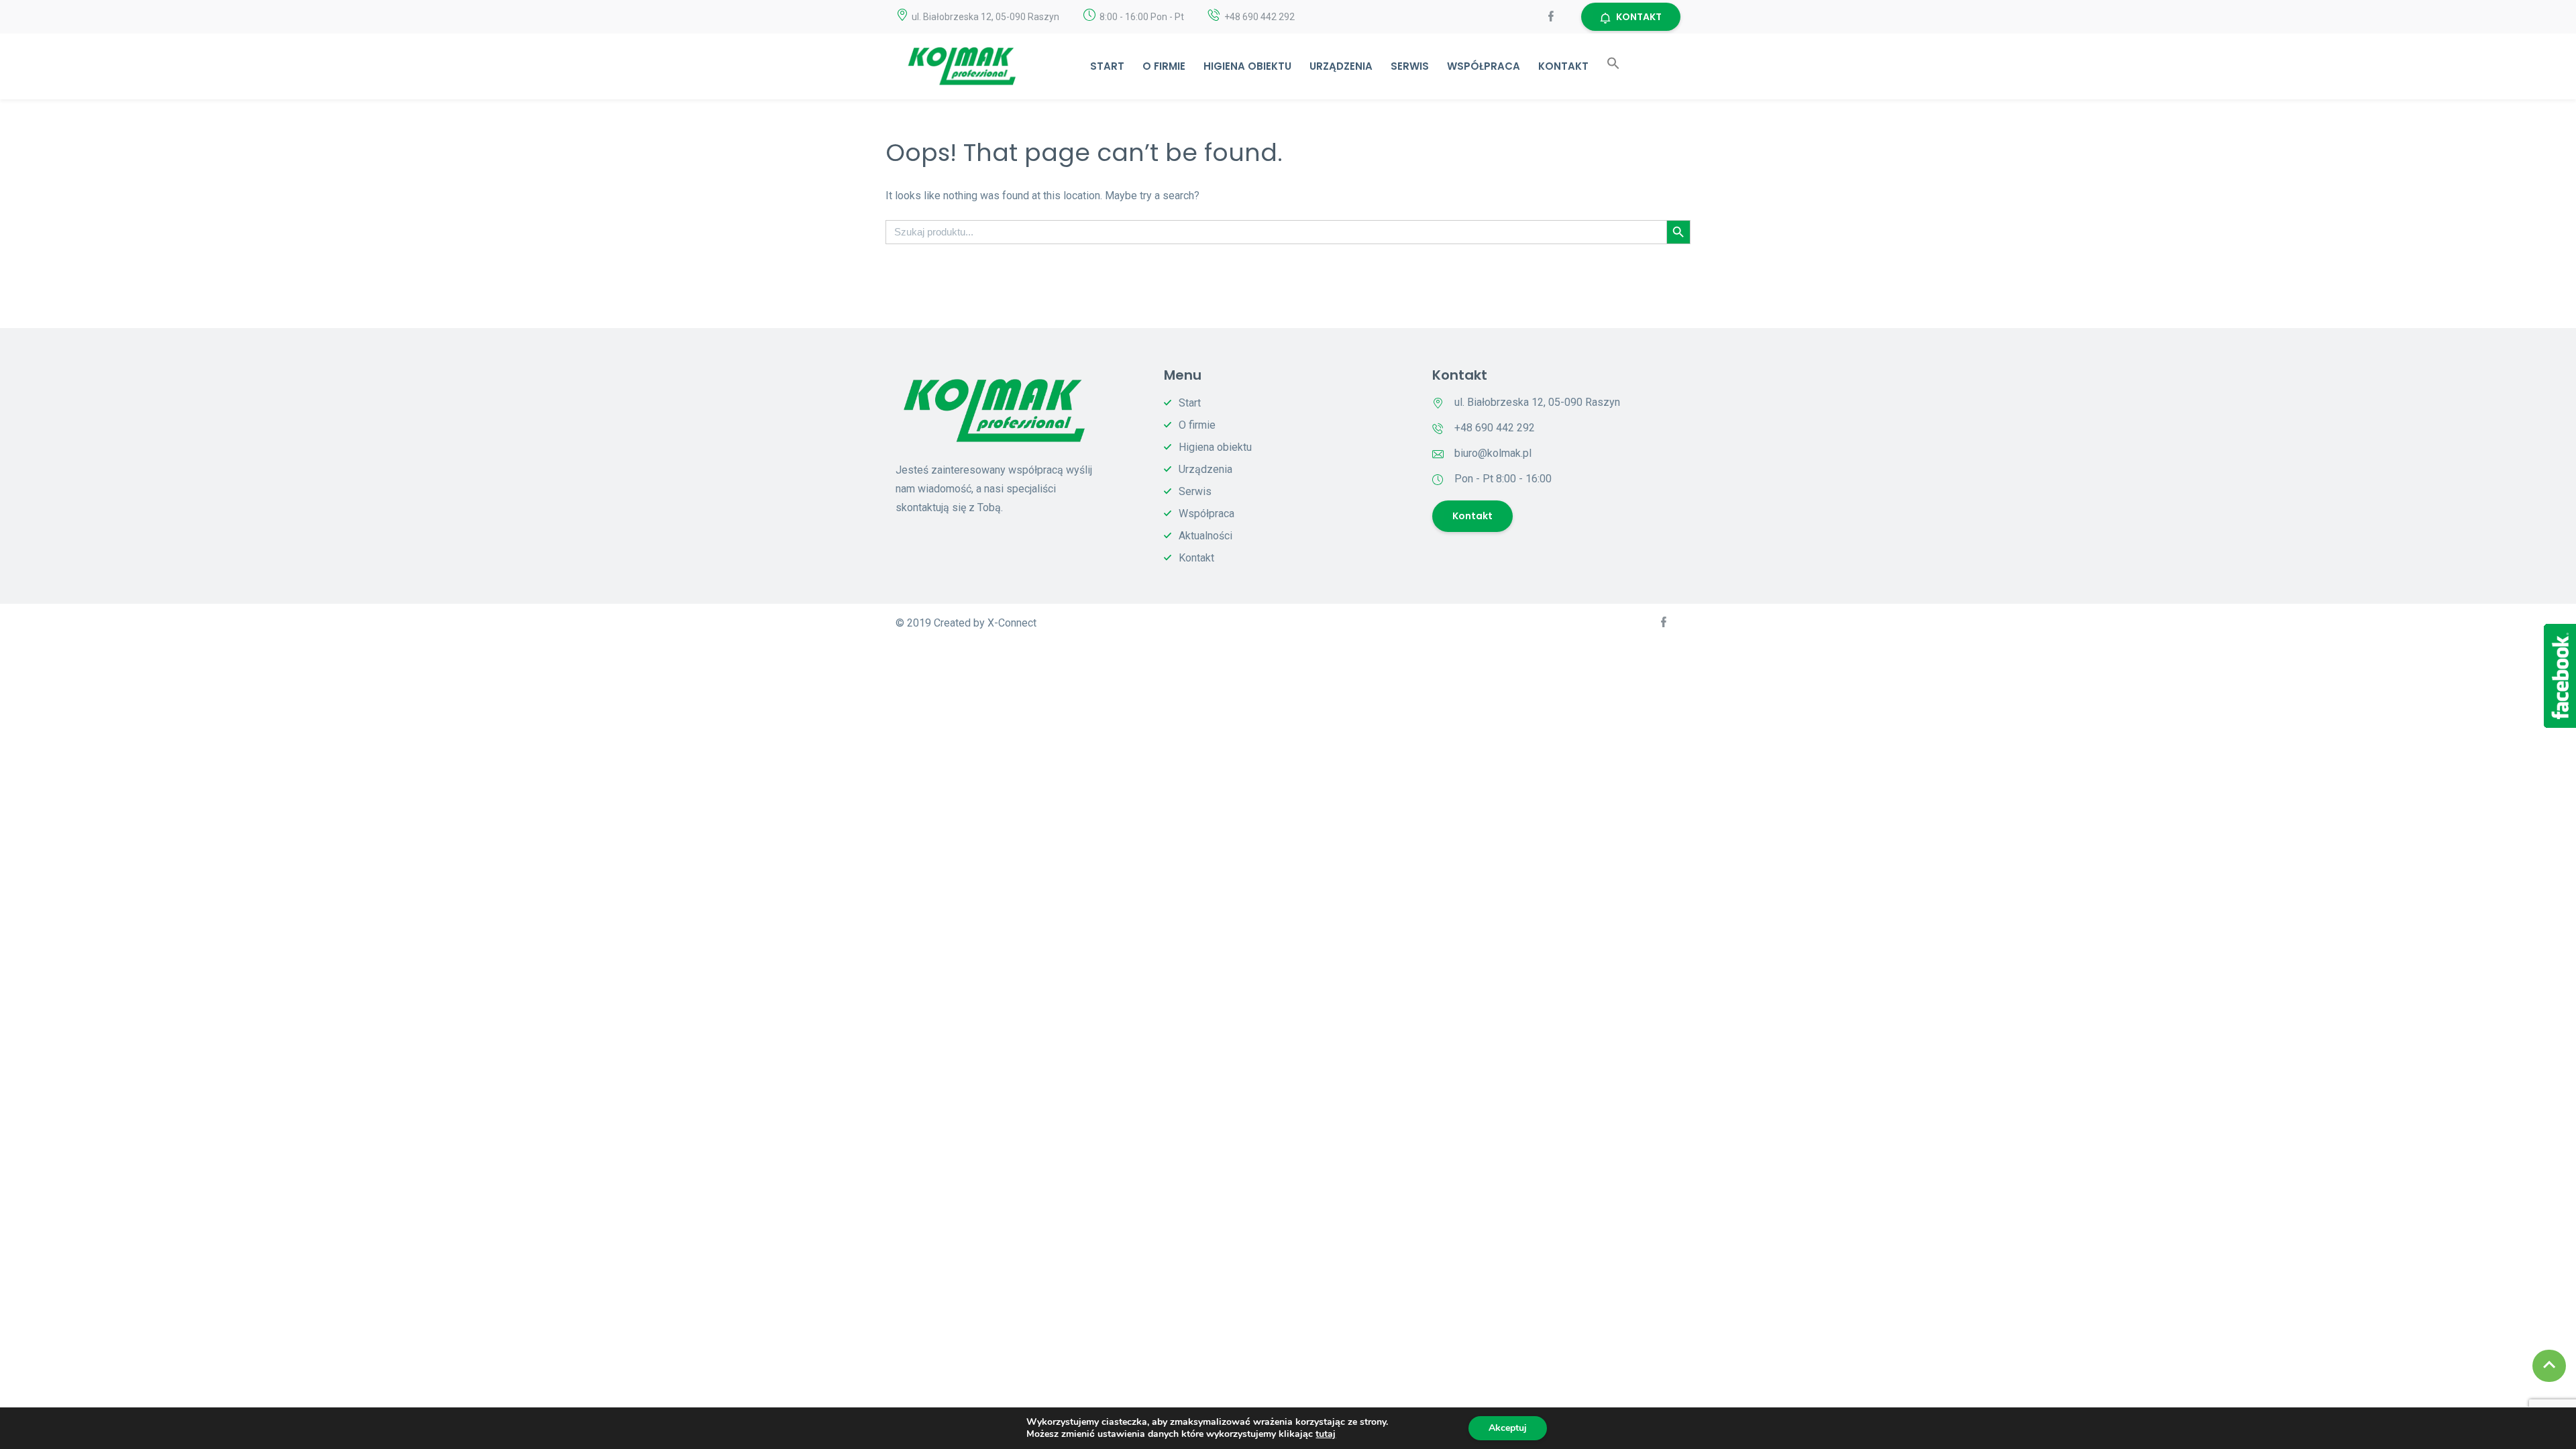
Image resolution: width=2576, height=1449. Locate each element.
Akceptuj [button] (1508, 1428)
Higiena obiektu (1247, 66)
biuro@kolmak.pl (1493, 453)
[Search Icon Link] (1613, 66)
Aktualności (1205, 536)
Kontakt (1563, 66)
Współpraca (1484, 66)
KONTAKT (1639, 17)
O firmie (1164, 66)
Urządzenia (1341, 66)
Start (1107, 66)
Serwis (1410, 66)
